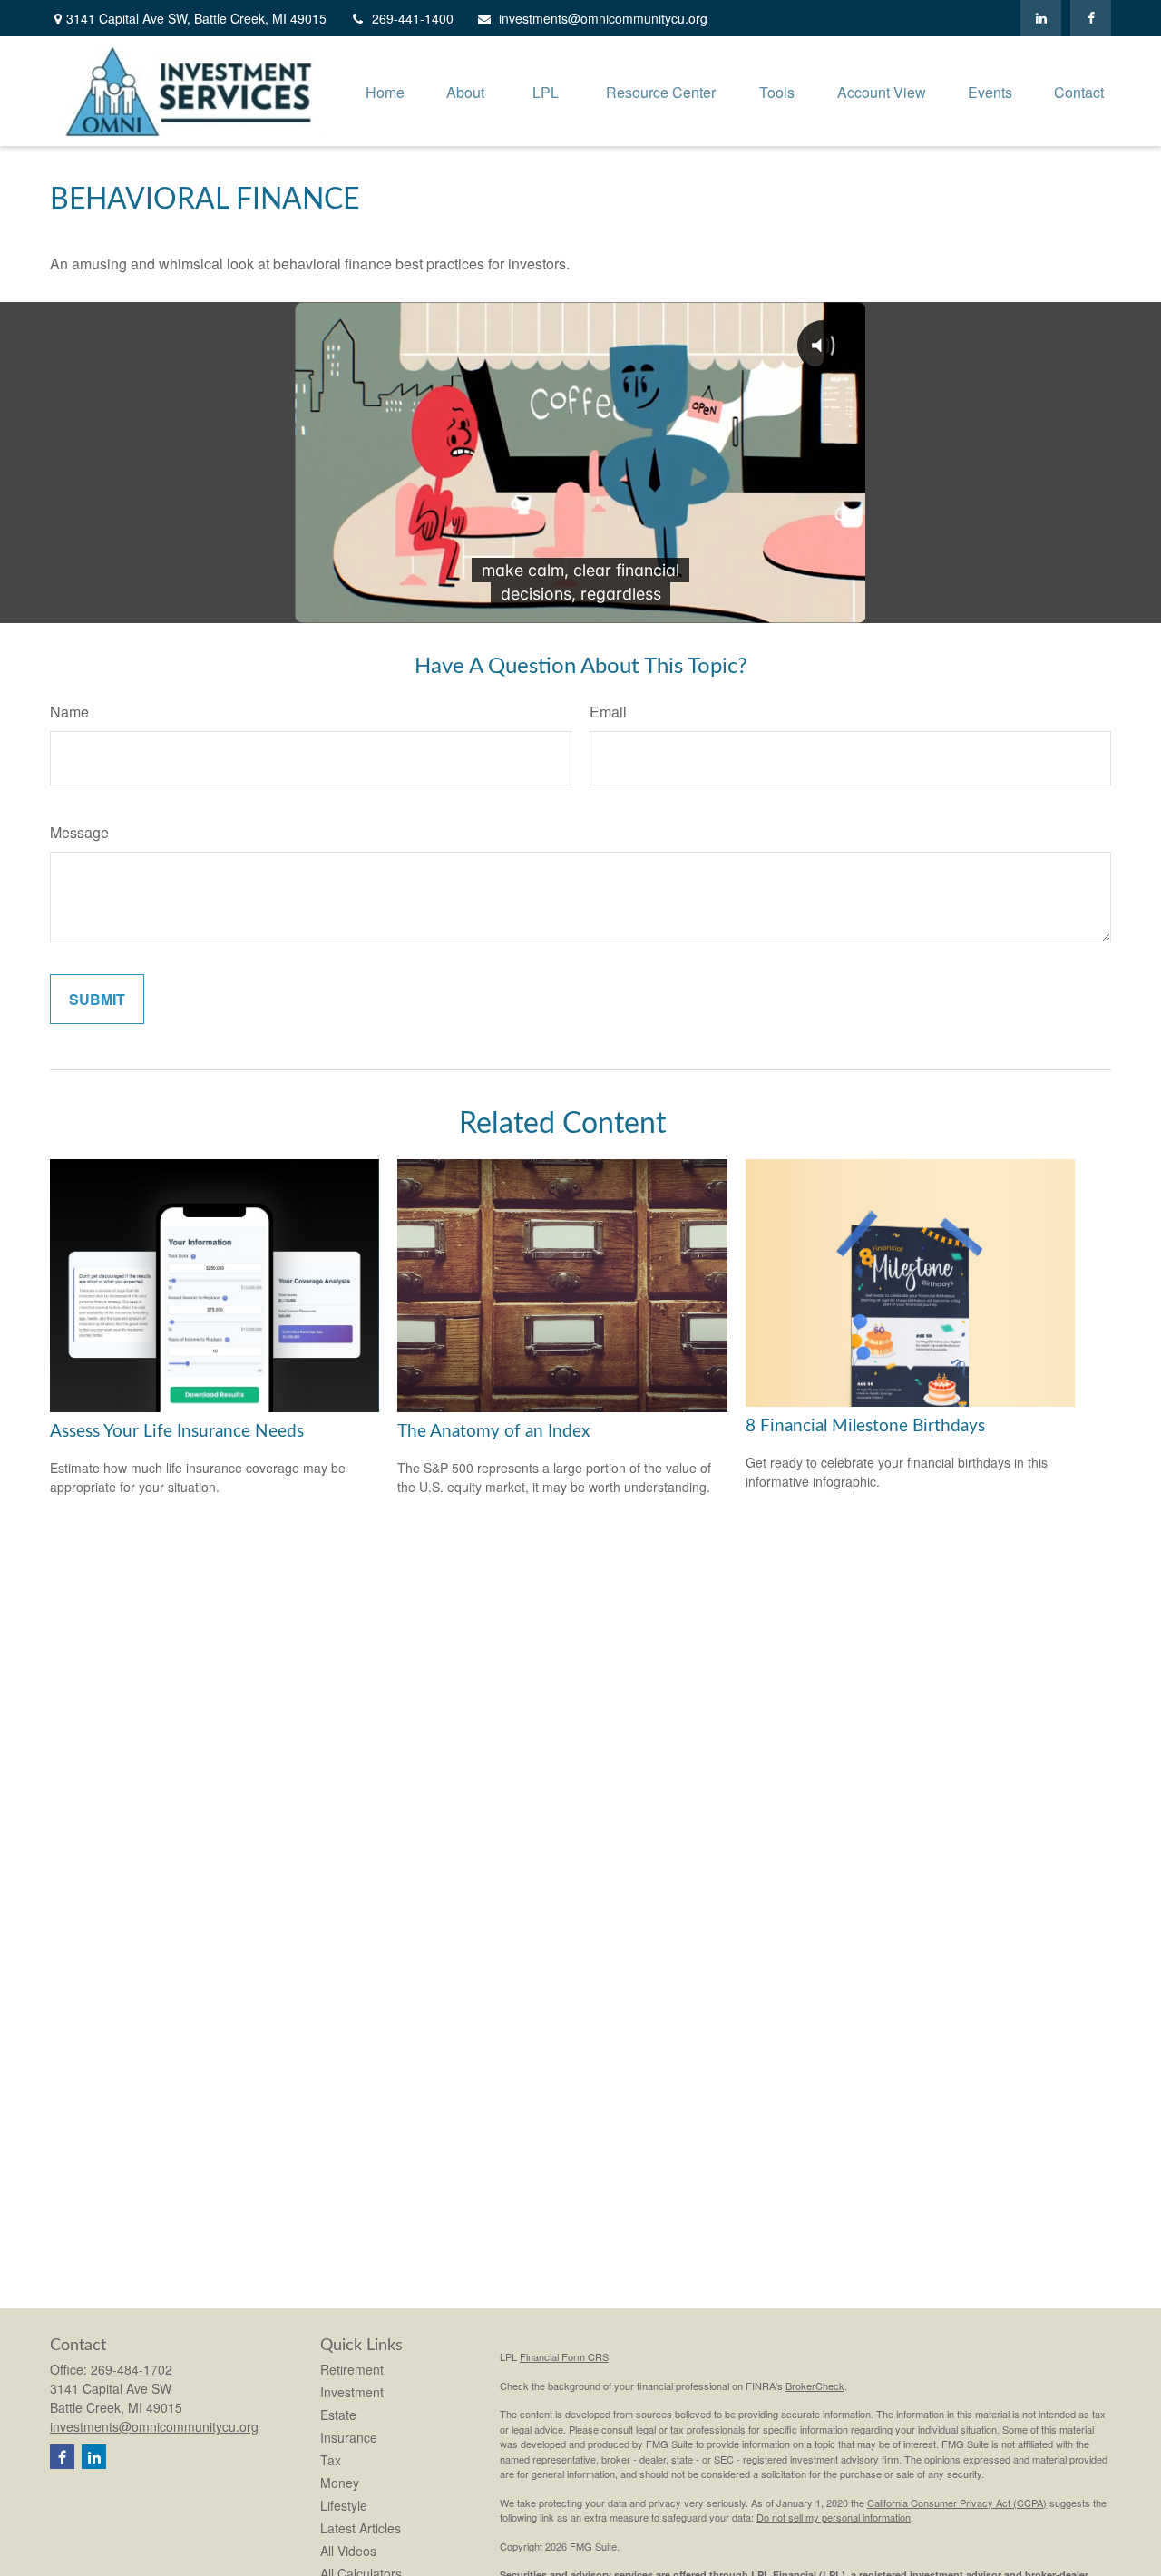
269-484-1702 (132, 2369)
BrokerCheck (815, 2386)
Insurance (349, 2437)
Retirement (352, 2369)
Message (79, 832)
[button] (385, 91)
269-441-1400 (413, 18)
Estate (338, 2415)
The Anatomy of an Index (493, 1432)
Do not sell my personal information (834, 2517)
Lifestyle (344, 2505)
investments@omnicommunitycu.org (603, 18)
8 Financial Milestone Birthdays (865, 1426)
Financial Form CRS (564, 2356)
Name (69, 712)
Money (340, 2483)
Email (608, 712)
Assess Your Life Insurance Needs (177, 1432)
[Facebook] (1091, 18)
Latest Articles (361, 2528)
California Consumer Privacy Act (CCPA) (957, 2503)
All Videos (348, 2551)
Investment (352, 2392)
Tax (331, 2460)
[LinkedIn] (1041, 18)
